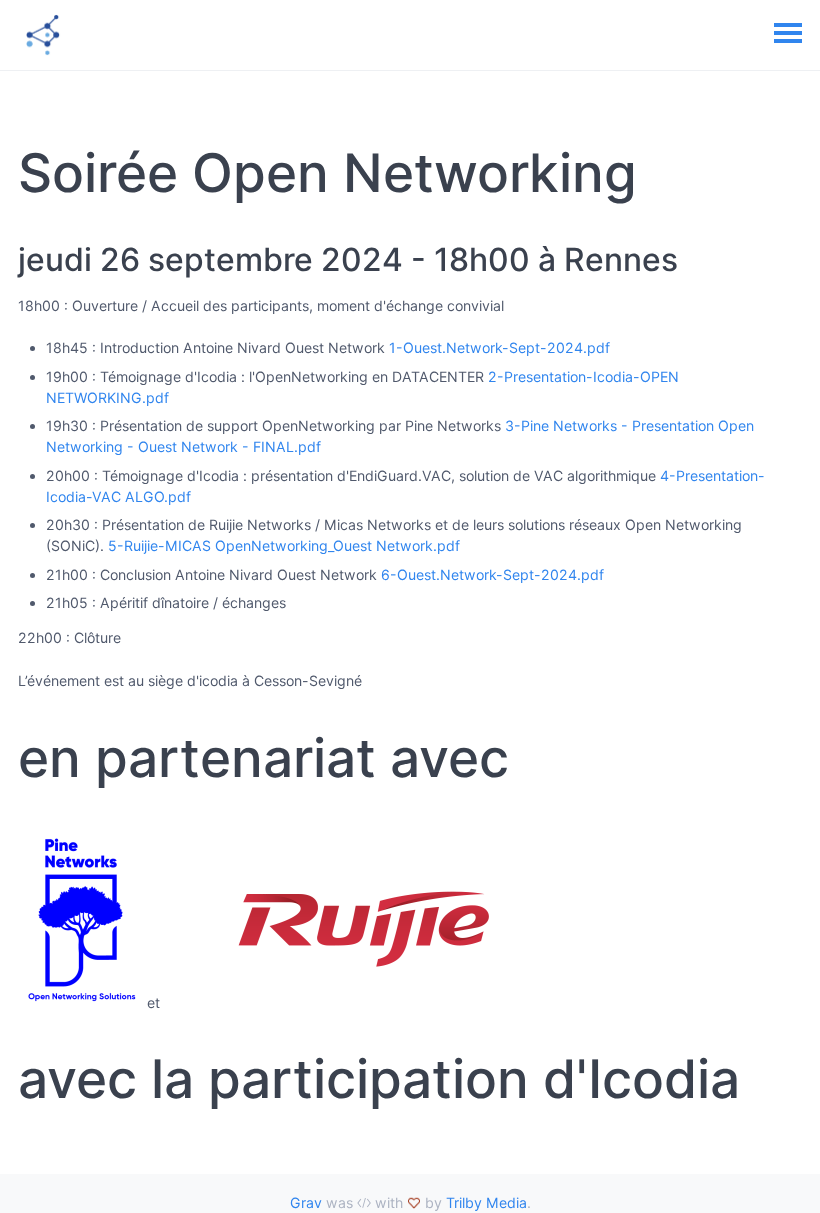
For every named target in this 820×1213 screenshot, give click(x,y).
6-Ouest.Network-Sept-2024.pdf (492, 574)
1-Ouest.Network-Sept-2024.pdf (499, 347)
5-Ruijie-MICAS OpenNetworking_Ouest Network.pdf (284, 545)
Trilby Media (486, 1202)
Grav (306, 1202)
